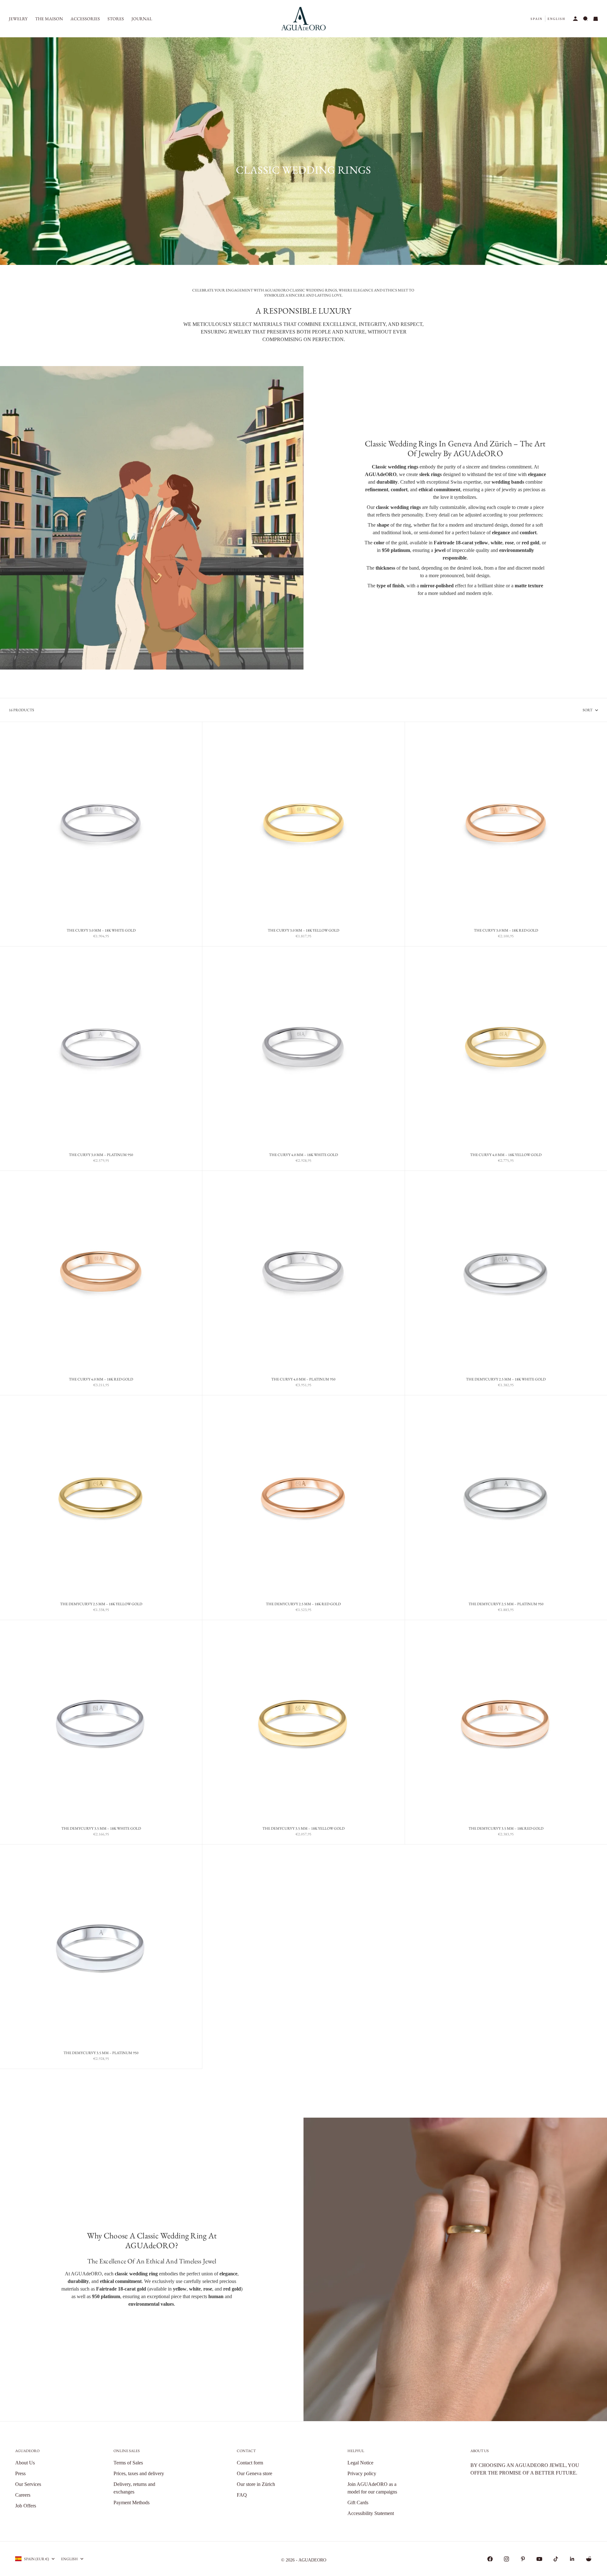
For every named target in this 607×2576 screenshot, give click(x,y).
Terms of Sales (128, 2463)
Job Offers (26, 2506)
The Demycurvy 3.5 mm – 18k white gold (101, 1829)
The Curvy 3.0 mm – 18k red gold (506, 931)
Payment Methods (132, 2503)
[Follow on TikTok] (556, 2559)
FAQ (242, 2495)
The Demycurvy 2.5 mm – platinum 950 (506, 1605)
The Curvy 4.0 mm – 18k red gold (101, 1380)
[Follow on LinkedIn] (572, 2559)
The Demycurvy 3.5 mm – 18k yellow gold (303, 1829)
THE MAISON (49, 19)
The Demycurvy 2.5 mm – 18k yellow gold (101, 1605)
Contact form (250, 2463)
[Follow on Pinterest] (523, 2559)
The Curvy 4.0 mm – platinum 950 (303, 1380)
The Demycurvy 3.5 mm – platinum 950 (101, 2053)
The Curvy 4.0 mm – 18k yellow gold (506, 1156)
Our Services (28, 2484)
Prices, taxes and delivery (139, 2473)
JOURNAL (142, 19)
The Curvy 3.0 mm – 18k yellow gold (303, 931)
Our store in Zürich (256, 2484)
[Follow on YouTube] (539, 2559)
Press (20, 2473)
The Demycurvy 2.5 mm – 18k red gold (303, 1605)
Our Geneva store (254, 2473)
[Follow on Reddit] (589, 2559)
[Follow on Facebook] (490, 2559)
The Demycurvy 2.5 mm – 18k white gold (506, 1380)
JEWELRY (18, 19)
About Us (25, 2463)
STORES (116, 19)
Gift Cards (358, 2503)
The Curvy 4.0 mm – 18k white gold (303, 1156)
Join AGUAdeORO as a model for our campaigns (372, 2488)
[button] (536, 19)
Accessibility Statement (371, 2513)
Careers (23, 2495)
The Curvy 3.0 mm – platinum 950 (101, 1156)
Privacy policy (362, 2473)
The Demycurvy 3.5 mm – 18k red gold (506, 1829)
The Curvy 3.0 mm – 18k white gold (101, 931)
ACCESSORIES (85, 19)
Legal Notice (360, 2463)
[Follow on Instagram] (506, 2559)
